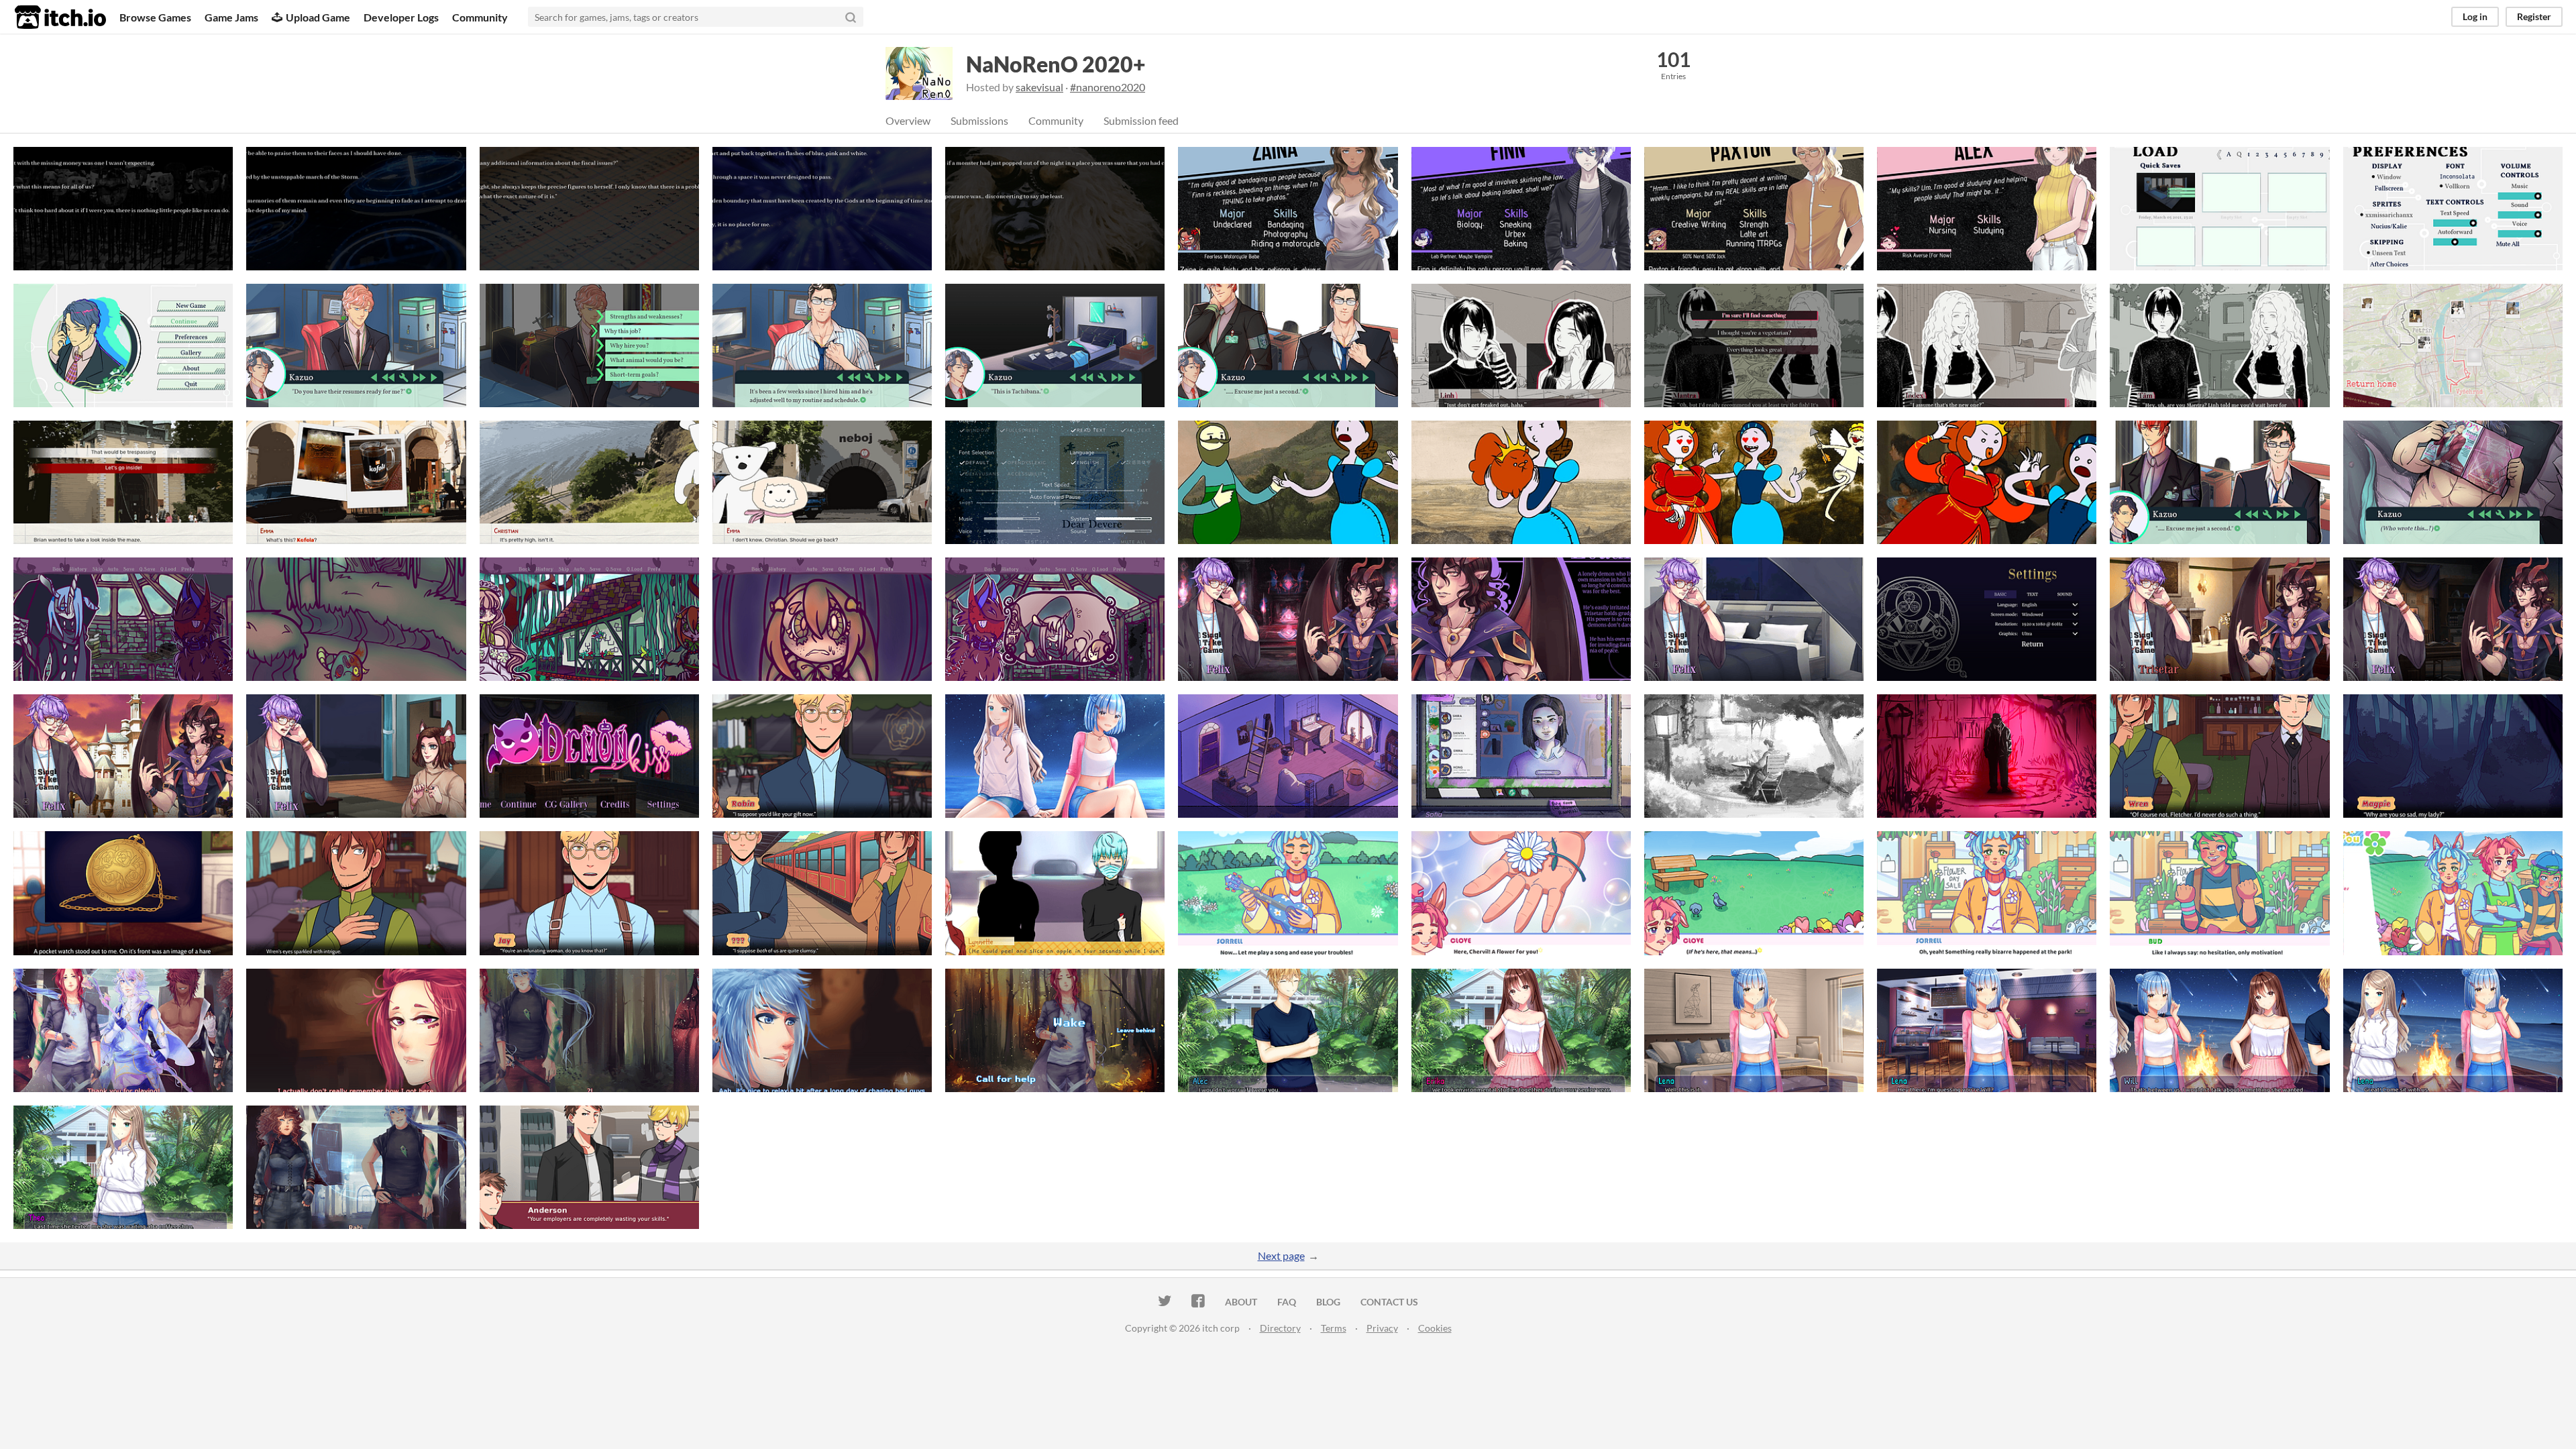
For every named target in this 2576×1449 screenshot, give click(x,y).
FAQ (1287, 1302)
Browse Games (155, 17)
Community (480, 17)
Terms (1334, 1328)
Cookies (1435, 1328)
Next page (1281, 1255)
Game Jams (231, 17)
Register (2534, 16)
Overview (908, 120)
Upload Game (318, 17)
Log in (2475, 16)
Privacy (1382, 1328)
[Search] (851, 17)
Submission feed (1141, 120)
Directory (1280, 1328)
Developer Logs (401, 17)
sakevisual (1039, 87)
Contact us (1389, 1302)
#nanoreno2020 (1108, 87)
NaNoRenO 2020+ (1056, 64)
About (1241, 1302)
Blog (1328, 1302)
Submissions (979, 120)
